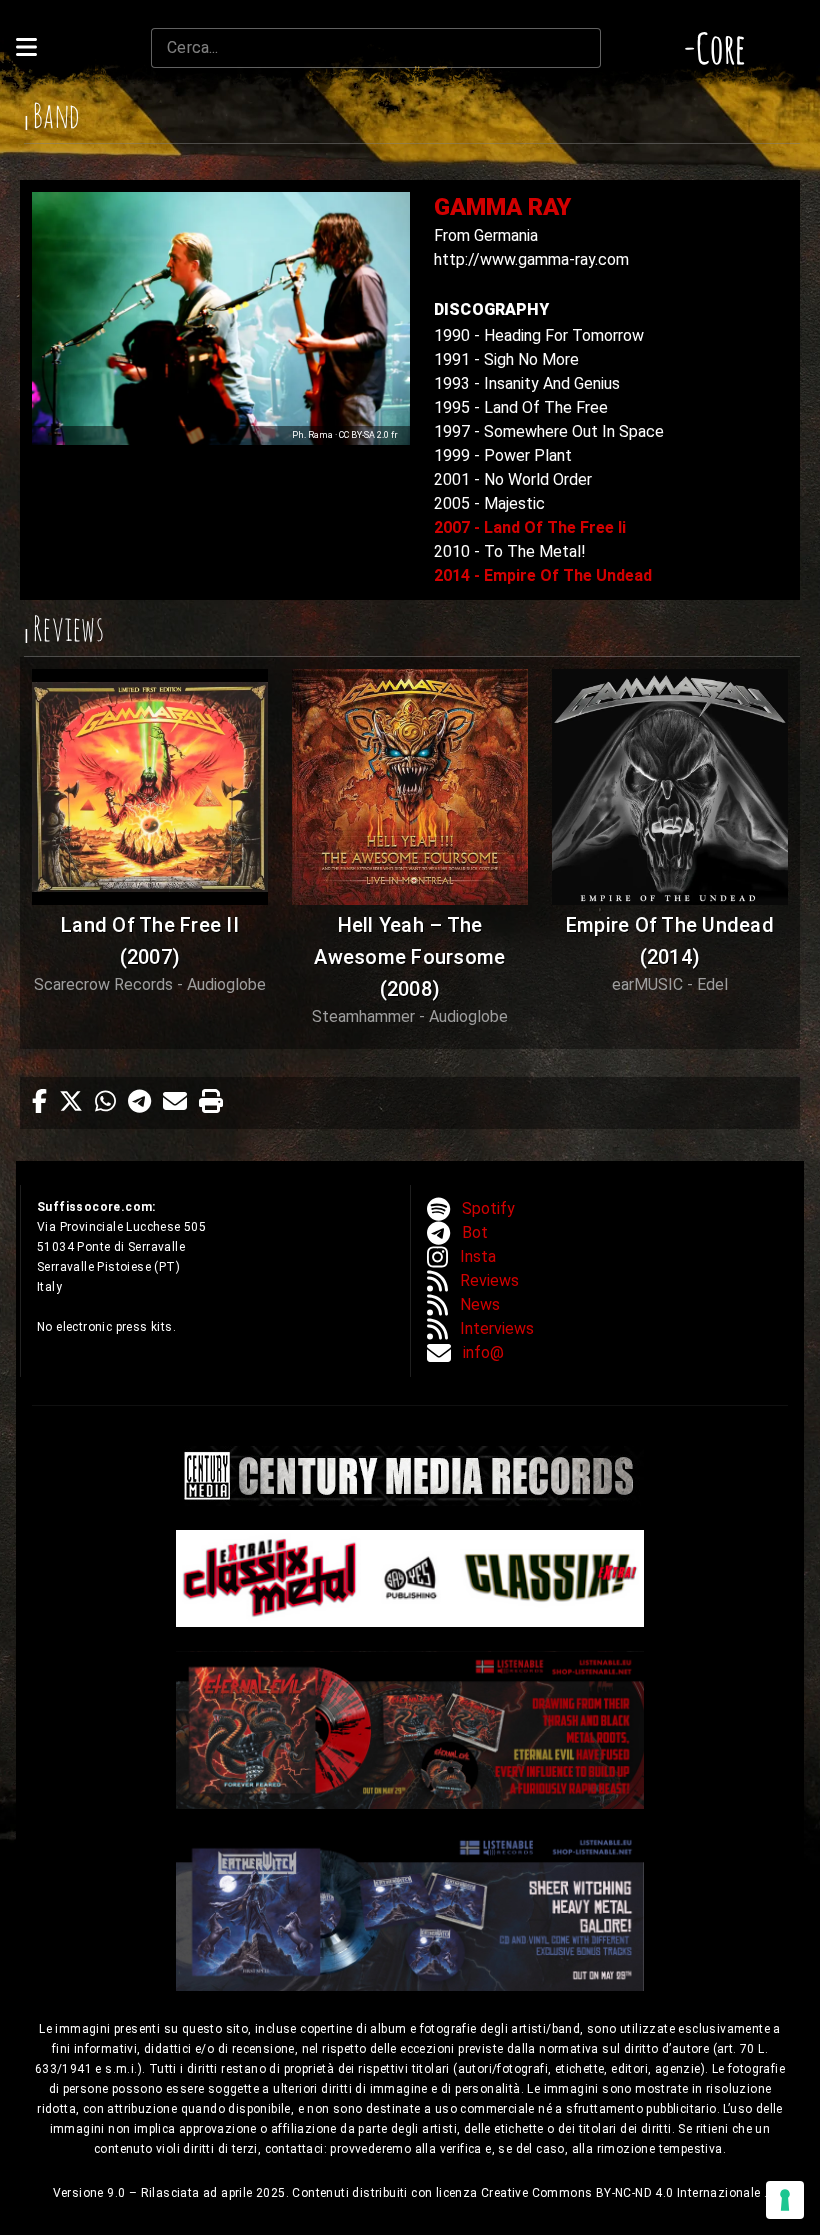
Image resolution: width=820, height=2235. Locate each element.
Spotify (488, 1208)
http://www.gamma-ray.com (531, 259)
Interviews (497, 1328)
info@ (483, 1352)
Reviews (489, 1280)
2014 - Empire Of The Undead (543, 575)
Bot (475, 1232)
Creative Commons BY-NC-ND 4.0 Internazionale (622, 2193)
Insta (478, 1256)
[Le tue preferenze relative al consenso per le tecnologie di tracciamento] (785, 2200)
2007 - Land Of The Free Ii (530, 527)
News (480, 1304)
